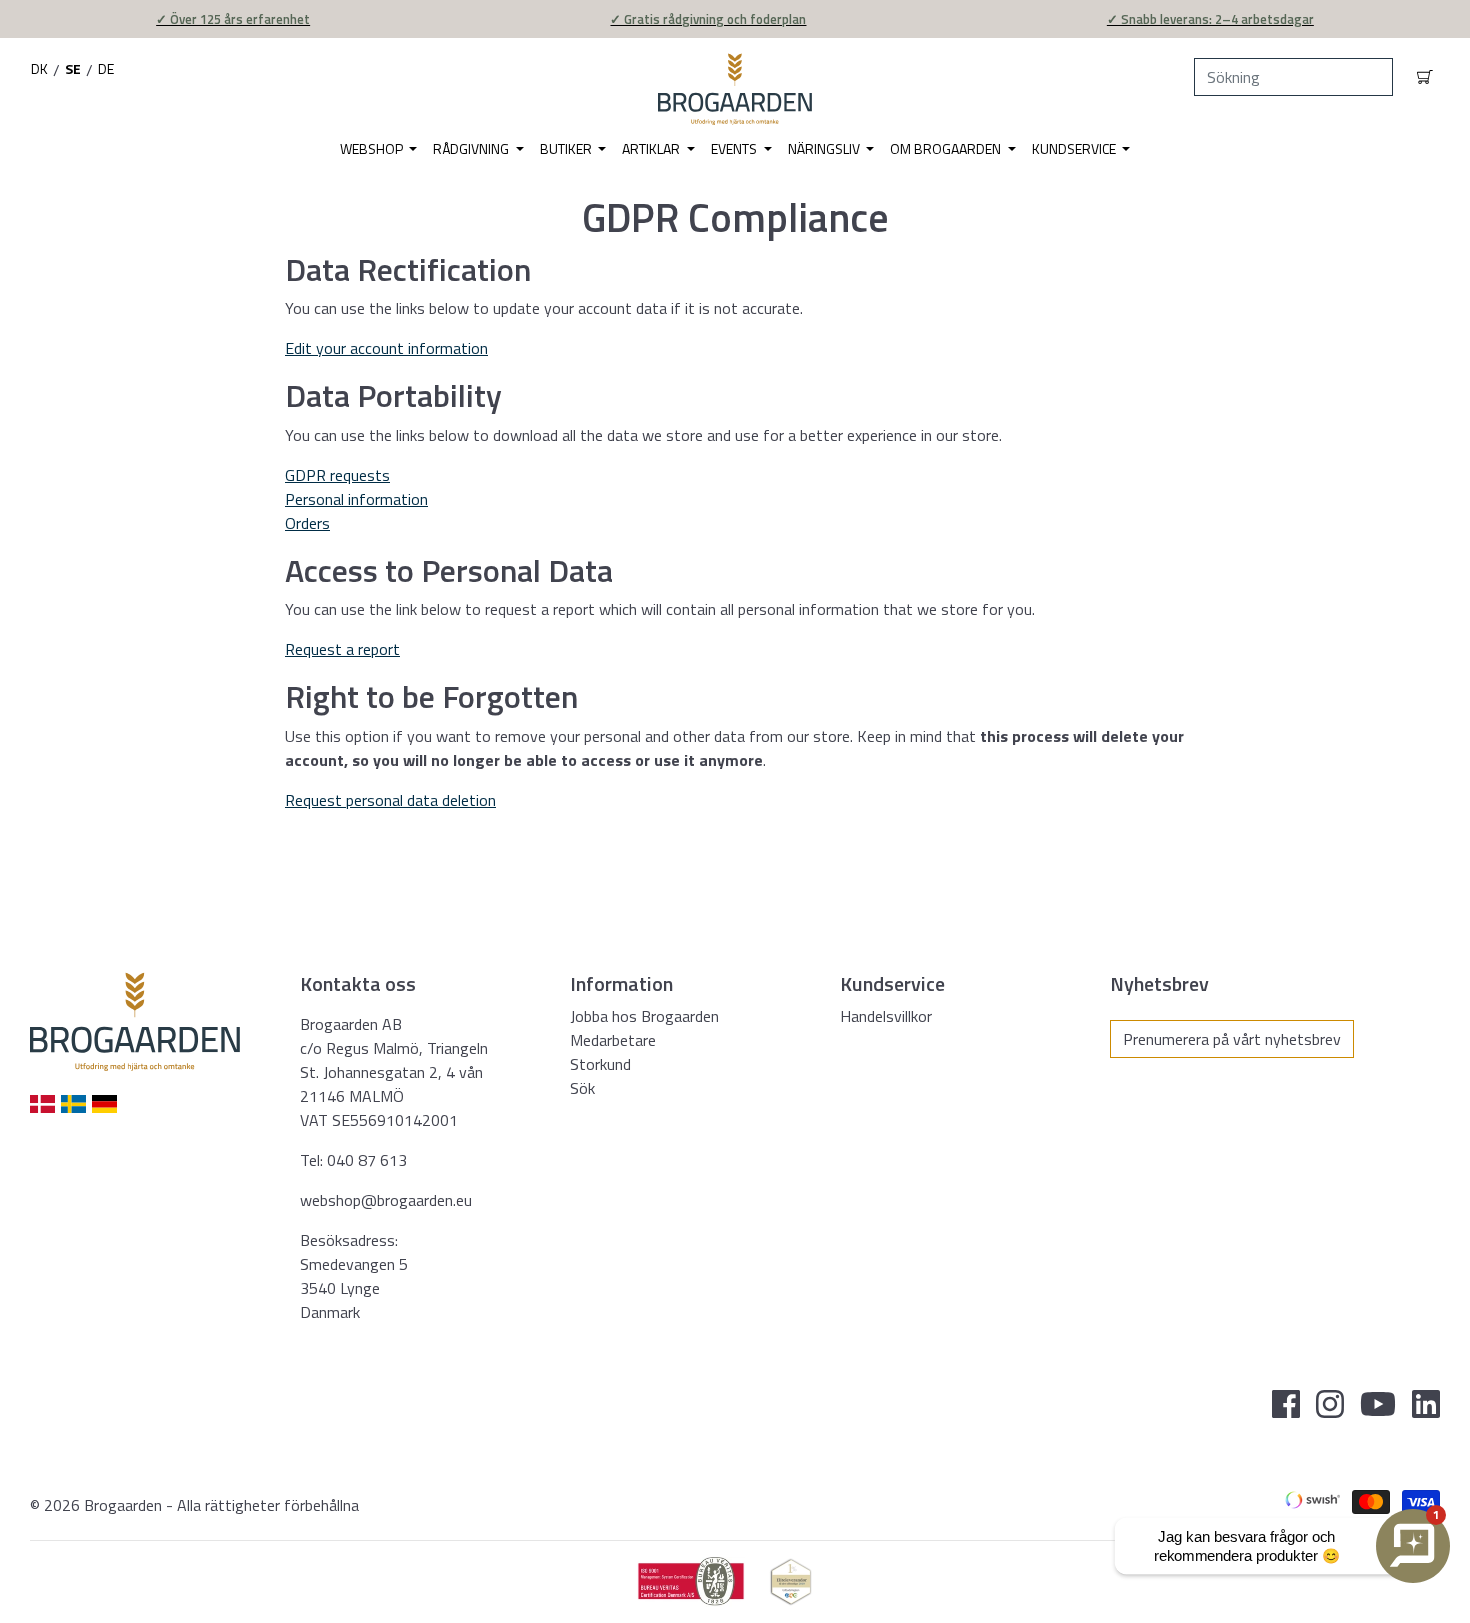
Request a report (342, 649)
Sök (582, 1088)
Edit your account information (386, 348)
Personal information (356, 499)
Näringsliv (825, 148)
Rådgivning (472, 148)
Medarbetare (613, 1040)
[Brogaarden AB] (734, 89)
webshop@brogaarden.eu (386, 1200)
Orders (307, 523)
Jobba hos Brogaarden (644, 1016)
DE (106, 68)
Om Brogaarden (947, 148)
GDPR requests (337, 475)
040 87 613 (367, 1160)
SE (73, 68)
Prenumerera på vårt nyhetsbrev (1232, 1039)
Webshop (373, 148)
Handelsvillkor (886, 1016)
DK (39, 68)
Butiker (567, 148)
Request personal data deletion (390, 800)
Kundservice (1075, 148)
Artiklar (652, 148)
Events (735, 148)
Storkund (600, 1064)
